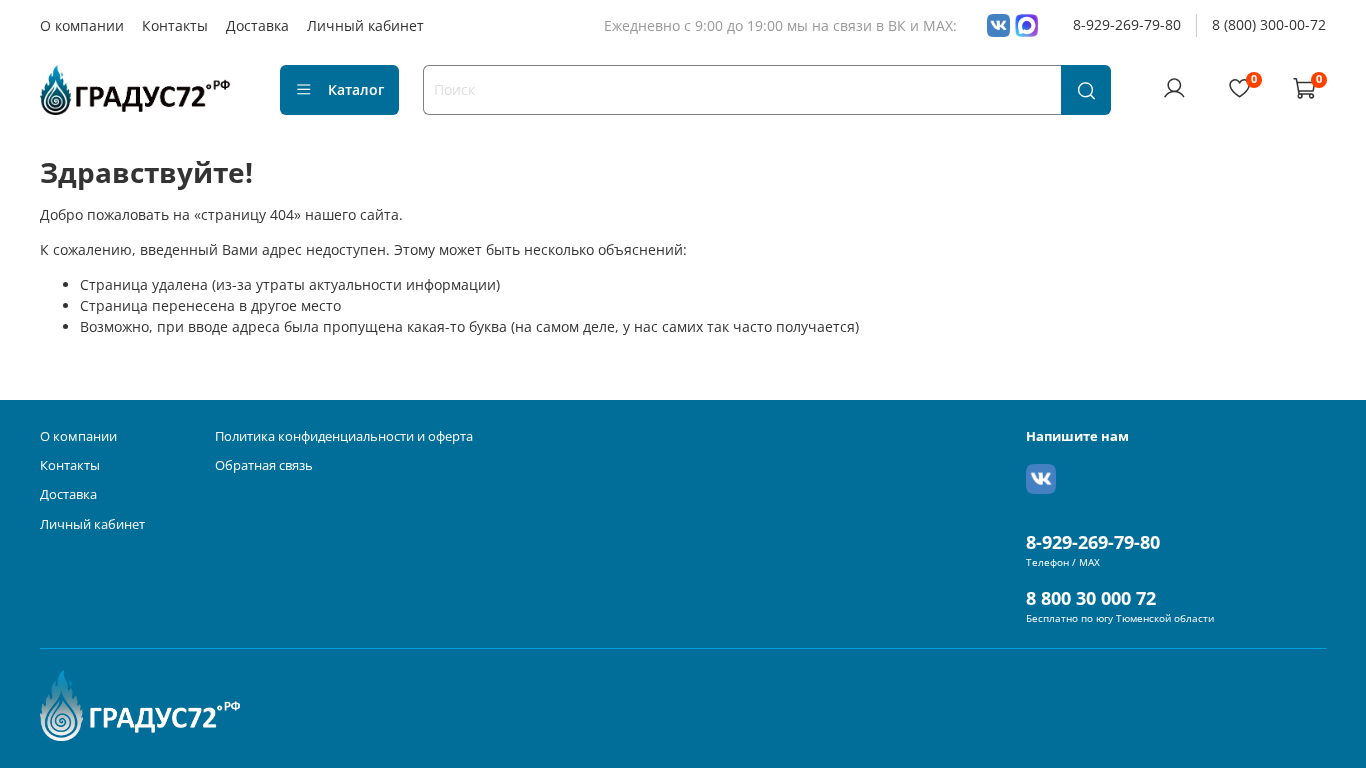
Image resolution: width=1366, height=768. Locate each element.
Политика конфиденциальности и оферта (344, 436)
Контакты (175, 25)
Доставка (257, 25)
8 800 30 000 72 (1091, 598)
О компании (82, 25)
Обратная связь (264, 465)
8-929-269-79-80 (1127, 24)
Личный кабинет (365, 25)
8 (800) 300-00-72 (1269, 24)
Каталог (356, 89)
